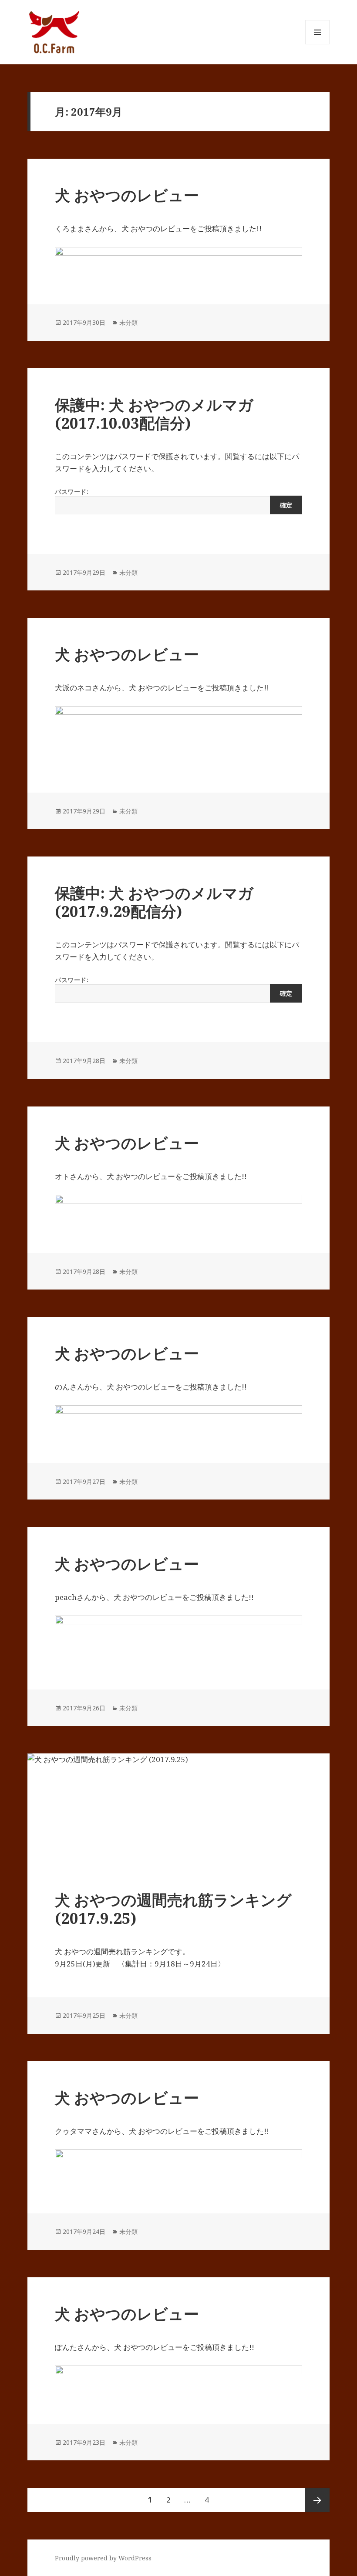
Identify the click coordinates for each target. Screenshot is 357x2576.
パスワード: (72, 492)
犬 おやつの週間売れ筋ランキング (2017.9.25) (173, 1909)
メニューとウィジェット (317, 44)
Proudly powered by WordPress (103, 2558)
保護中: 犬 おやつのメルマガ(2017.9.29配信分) (154, 902)
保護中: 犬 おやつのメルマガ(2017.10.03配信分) (154, 414)
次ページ (317, 2500)
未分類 (128, 322)
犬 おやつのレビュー (127, 195)
